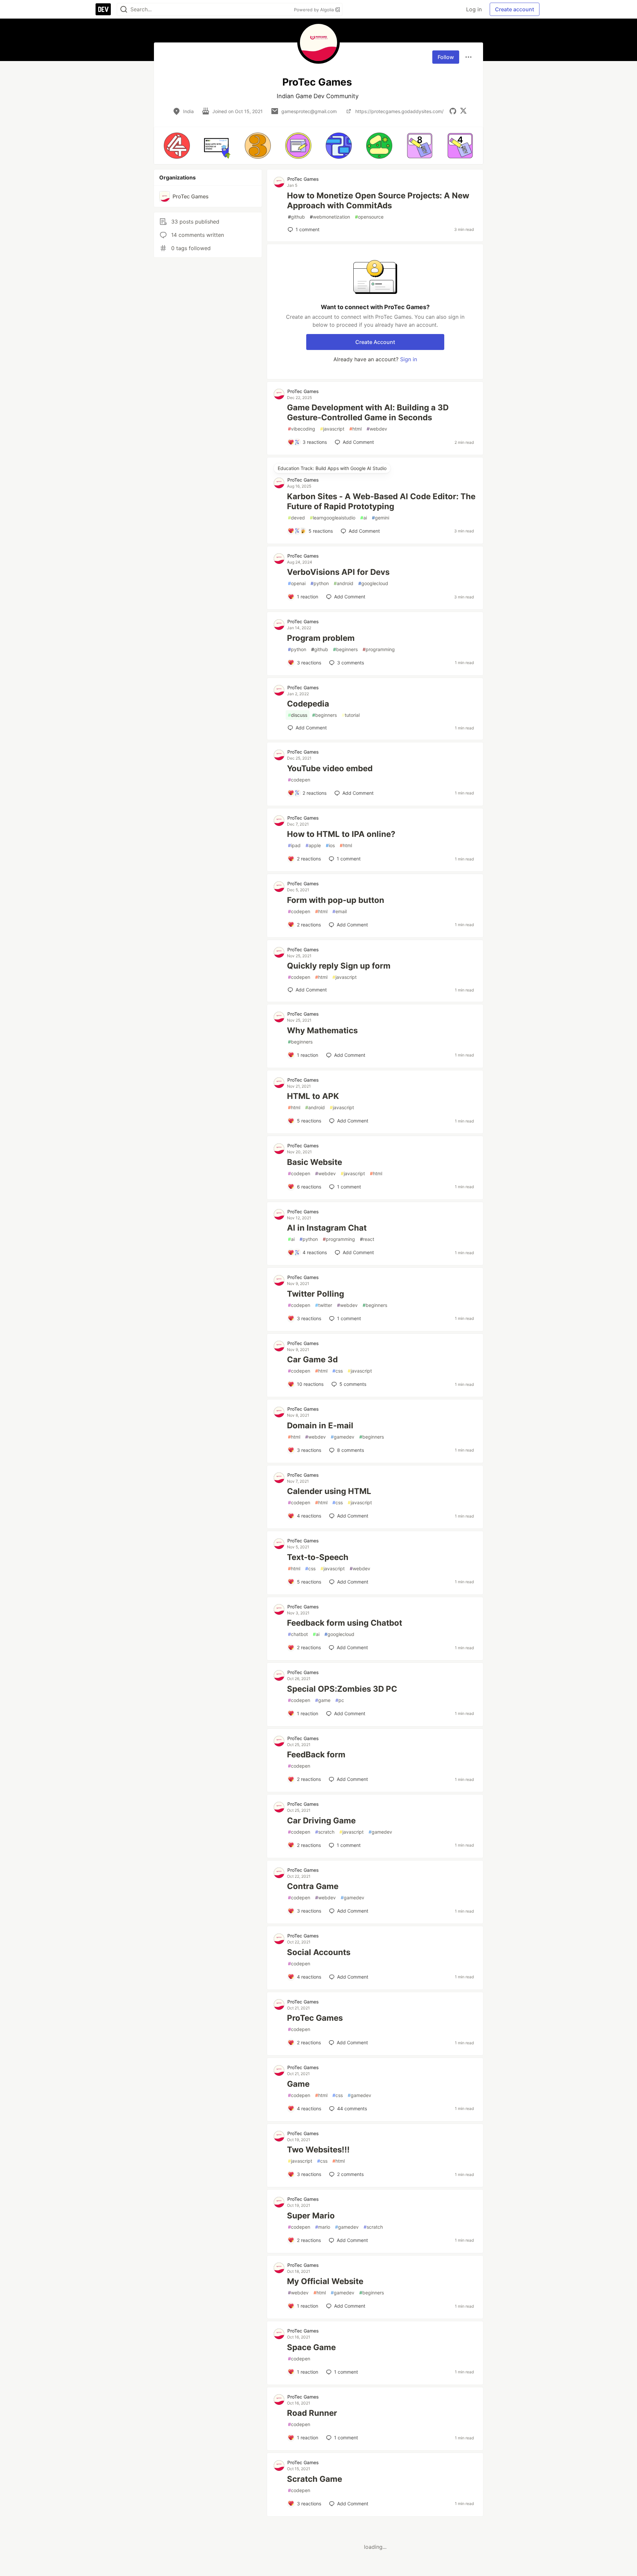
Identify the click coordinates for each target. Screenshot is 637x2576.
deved (296, 518)
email (340, 911)
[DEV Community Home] (103, 9)
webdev (377, 429)
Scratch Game (315, 2479)
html (355, 429)
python (320, 583)
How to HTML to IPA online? (341, 834)
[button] (177, 146)
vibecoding (302, 429)
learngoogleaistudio (333, 518)
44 (352, 2108)
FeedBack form (316, 1755)
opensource (369, 217)
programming (379, 649)
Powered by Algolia (315, 10)
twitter (324, 1305)
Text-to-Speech (318, 1557)
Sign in (409, 359)
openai (297, 583)
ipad (294, 845)
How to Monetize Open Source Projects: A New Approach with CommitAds (378, 201)
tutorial (351, 715)
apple (313, 845)
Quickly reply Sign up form (339, 966)
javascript (332, 429)
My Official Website (325, 2281)
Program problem (321, 638)
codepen (299, 780)
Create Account (375, 342)
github (296, 217)
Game (298, 2084)
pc (340, 1700)
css (338, 1371)
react (367, 1239)
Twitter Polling (316, 1294)
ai (364, 518)
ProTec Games (303, 179)
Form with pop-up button (336, 900)
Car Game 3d (312, 1359)
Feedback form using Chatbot (345, 1623)
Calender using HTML (329, 1491)
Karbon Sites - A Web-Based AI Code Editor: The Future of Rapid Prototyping (381, 501)
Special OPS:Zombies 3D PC (342, 1689)
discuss (298, 715)
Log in (474, 9)
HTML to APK (313, 1096)
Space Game (311, 2347)
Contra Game (313, 1886)
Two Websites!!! (318, 2150)
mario (323, 2227)
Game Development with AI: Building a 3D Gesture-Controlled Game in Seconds (368, 412)
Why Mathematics (322, 1030)
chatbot (298, 1634)
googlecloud (373, 583)
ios (330, 845)
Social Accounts (319, 1952)
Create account (515, 9)
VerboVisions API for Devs (338, 572)
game (323, 1700)
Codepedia (308, 704)
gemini (381, 518)
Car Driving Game (321, 1821)
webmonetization (330, 217)
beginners (345, 649)
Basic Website (315, 1162)
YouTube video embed (330, 768)
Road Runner (312, 2413)
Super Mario (311, 2216)
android (344, 583)
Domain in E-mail (320, 1425)
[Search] (124, 9)
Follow (446, 57)
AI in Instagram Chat (327, 1228)
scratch (325, 1832)
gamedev (343, 1437)
